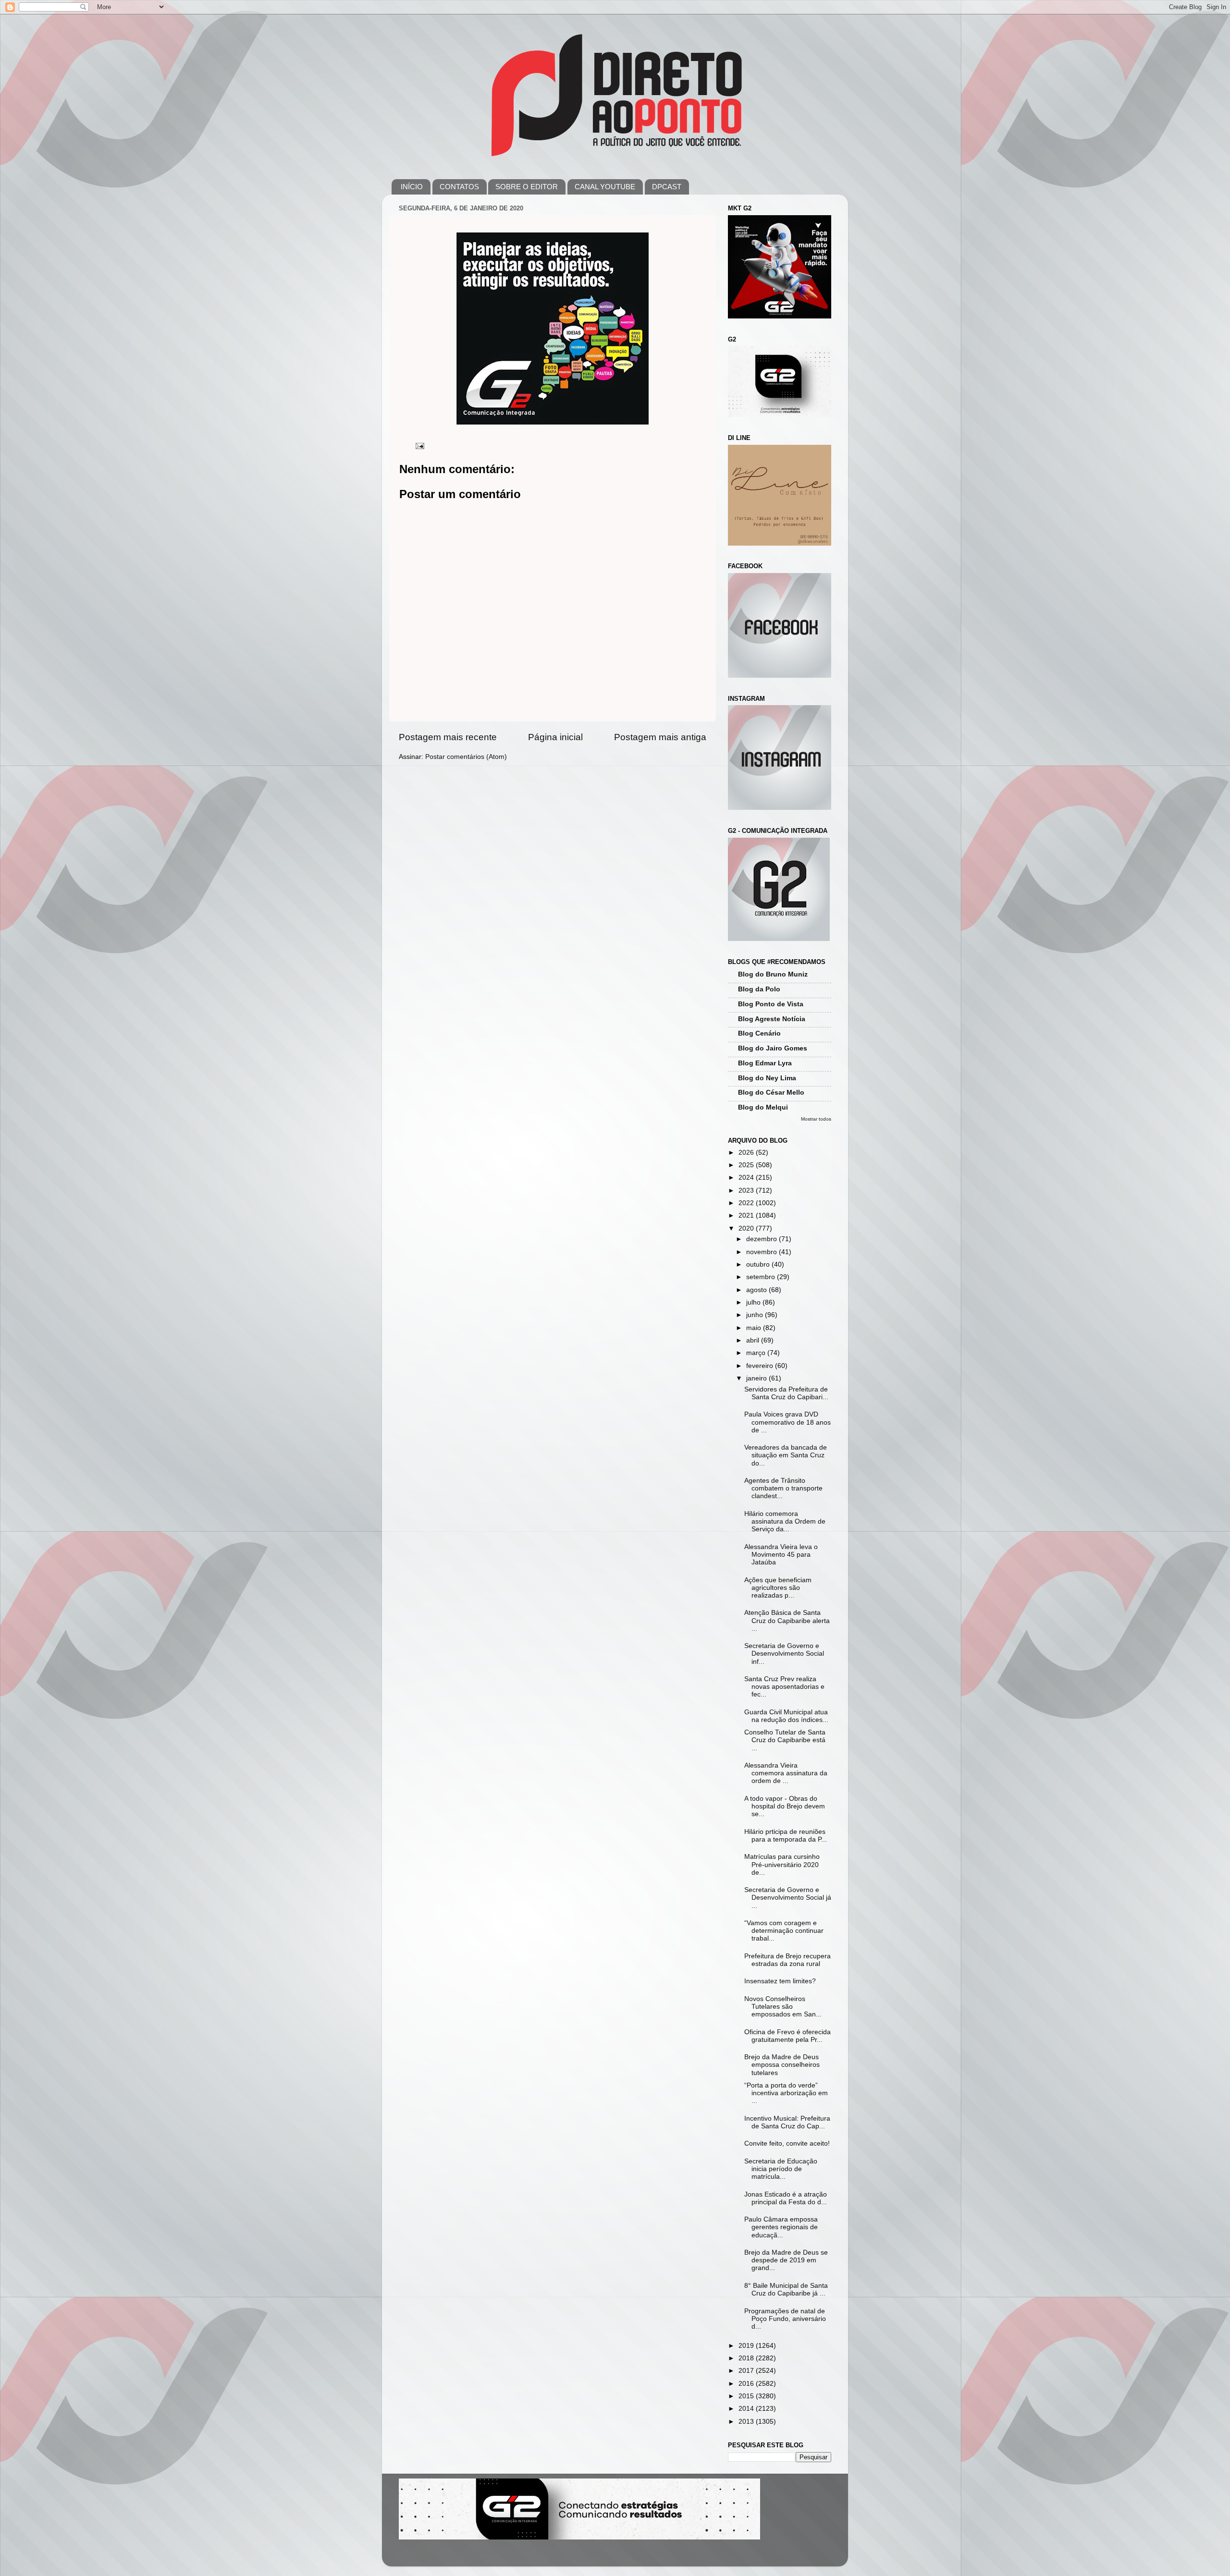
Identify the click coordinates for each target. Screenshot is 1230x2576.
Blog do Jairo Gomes (773, 1048)
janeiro (757, 1378)
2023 (747, 1190)
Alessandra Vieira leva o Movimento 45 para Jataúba (781, 1555)
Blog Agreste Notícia (772, 1019)
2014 (747, 2409)
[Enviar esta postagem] (419, 446)
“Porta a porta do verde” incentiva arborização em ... (786, 2093)
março (757, 1353)
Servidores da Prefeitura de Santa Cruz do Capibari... (786, 1393)
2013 (747, 2422)
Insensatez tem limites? (780, 1981)
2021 (747, 1215)
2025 (747, 1165)
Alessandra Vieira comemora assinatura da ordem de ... (786, 1773)
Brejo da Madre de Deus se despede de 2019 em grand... (786, 2260)
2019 (747, 2346)
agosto (757, 1290)
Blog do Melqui (763, 1107)
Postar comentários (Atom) (466, 757)
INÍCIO (412, 187)
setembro (762, 1277)
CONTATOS (459, 187)
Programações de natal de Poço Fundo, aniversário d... (785, 2319)
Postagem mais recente (448, 737)
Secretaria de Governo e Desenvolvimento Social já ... (788, 1898)
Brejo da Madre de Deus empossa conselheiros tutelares (782, 2065)
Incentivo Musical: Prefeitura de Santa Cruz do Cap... (787, 2122)
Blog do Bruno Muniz (773, 974)
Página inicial (555, 737)
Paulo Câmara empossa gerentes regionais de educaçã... (781, 2227)
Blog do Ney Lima (767, 1078)
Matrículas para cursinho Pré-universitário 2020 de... (782, 1864)
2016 (747, 2384)
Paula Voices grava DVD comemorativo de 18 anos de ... (787, 1422)
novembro (763, 1252)
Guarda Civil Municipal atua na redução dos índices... (786, 1716)
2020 (747, 1228)
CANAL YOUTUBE (605, 187)
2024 (747, 1178)
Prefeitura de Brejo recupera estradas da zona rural (787, 1960)
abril (754, 1340)
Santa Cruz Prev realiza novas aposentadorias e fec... (784, 1687)
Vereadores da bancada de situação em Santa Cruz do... (786, 1455)
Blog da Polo (759, 989)
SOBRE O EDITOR (527, 187)
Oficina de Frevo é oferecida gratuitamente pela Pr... (787, 2036)
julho (754, 1302)
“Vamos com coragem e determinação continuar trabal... (784, 1931)
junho (756, 1315)
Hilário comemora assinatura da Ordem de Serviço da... (785, 1521)
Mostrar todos (816, 1119)
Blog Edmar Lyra (765, 1063)
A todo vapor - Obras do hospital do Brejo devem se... (785, 1806)
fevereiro (761, 1366)
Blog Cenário (759, 1033)
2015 (747, 2396)
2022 (747, 1203)
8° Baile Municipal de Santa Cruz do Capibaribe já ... (786, 2289)
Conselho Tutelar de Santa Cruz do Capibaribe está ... (785, 1740)
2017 (747, 2371)
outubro (759, 1264)
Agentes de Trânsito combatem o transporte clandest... (783, 1488)
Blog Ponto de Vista (771, 1004)
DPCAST (667, 187)
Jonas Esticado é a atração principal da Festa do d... (786, 2198)
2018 (747, 2358)
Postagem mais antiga (660, 737)
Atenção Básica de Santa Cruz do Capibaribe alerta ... (787, 1620)
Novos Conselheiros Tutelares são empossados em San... (783, 2007)
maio (755, 1328)
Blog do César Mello (771, 1093)
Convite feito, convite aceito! (787, 2143)
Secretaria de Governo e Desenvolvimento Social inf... (784, 1654)
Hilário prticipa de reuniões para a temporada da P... (786, 1836)
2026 (747, 1153)
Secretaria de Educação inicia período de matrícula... (781, 2169)
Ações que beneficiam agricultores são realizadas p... (778, 1588)
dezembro (763, 1239)
